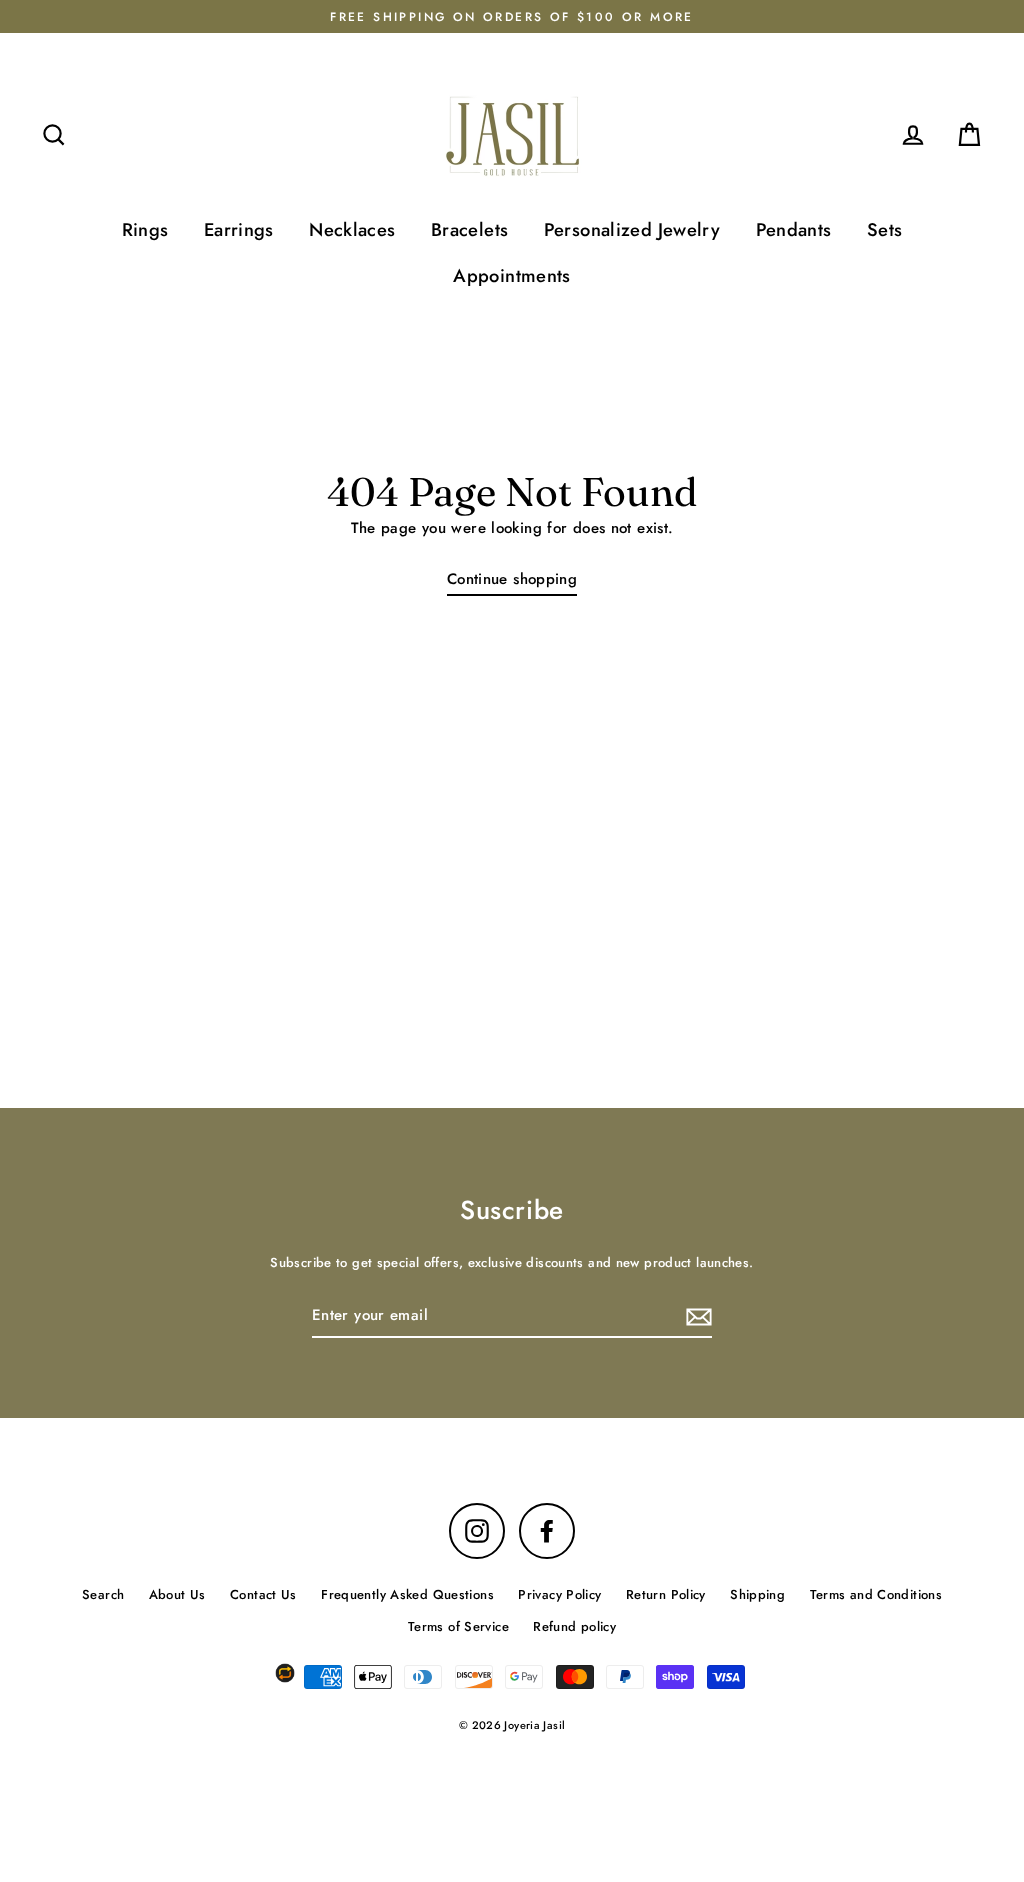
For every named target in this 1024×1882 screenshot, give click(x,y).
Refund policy (574, 1626)
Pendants (794, 229)
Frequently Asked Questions (407, 1594)
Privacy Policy (559, 1594)
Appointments (512, 275)
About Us (177, 1594)
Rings (145, 229)
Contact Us (263, 1594)
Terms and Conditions (876, 1594)
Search (103, 1594)
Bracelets (469, 229)
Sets (885, 229)
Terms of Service (458, 1626)
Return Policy (666, 1594)
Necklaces (352, 229)
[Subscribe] (696, 1317)
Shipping (757, 1594)
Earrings (239, 229)
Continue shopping (512, 579)
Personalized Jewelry (632, 229)
